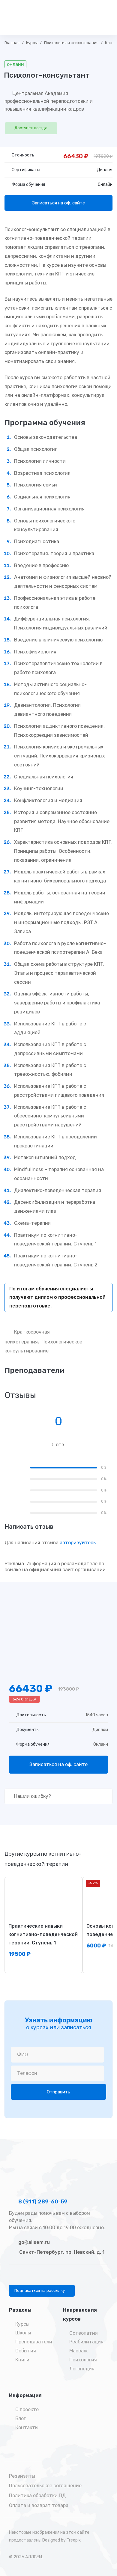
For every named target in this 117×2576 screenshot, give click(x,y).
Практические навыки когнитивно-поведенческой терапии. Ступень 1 (43, 1934)
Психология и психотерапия (71, 43)
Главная (12, 43)
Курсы (32, 43)
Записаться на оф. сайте (58, 203)
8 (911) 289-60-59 (42, 2202)
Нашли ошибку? (32, 1796)
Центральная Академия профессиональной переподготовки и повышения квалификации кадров (49, 101)
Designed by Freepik (61, 2540)
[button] (42, 2291)
